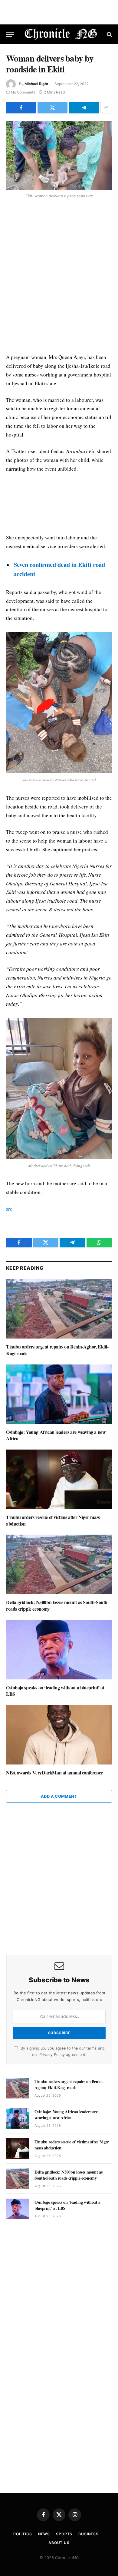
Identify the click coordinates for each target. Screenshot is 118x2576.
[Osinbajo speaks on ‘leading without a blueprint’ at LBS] (59, 1650)
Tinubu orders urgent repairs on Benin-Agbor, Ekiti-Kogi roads (57, 1350)
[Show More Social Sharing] (106, 108)
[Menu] (10, 34)
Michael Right (36, 84)
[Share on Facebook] (21, 108)
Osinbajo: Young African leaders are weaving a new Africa (56, 1435)
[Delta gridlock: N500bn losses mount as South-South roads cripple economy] (59, 1564)
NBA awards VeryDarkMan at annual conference (54, 1772)
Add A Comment (59, 1796)
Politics (23, 2534)
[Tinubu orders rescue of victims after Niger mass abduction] (59, 1479)
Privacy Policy (52, 2055)
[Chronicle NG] (61, 34)
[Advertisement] (59, 277)
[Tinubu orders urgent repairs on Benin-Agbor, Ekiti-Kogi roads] (59, 1309)
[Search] (109, 34)
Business (88, 2534)
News (44, 2534)
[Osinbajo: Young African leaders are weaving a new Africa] (59, 1394)
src (9, 1209)
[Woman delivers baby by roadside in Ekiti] (59, 156)
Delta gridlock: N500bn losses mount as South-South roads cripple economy (57, 1605)
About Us (59, 2543)
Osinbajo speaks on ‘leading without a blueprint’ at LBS (55, 1691)
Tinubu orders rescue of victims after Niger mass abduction (53, 1520)
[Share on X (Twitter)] (52, 108)
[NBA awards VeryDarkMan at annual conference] (59, 1735)
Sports (64, 2534)
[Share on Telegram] (84, 108)
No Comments (23, 92)
